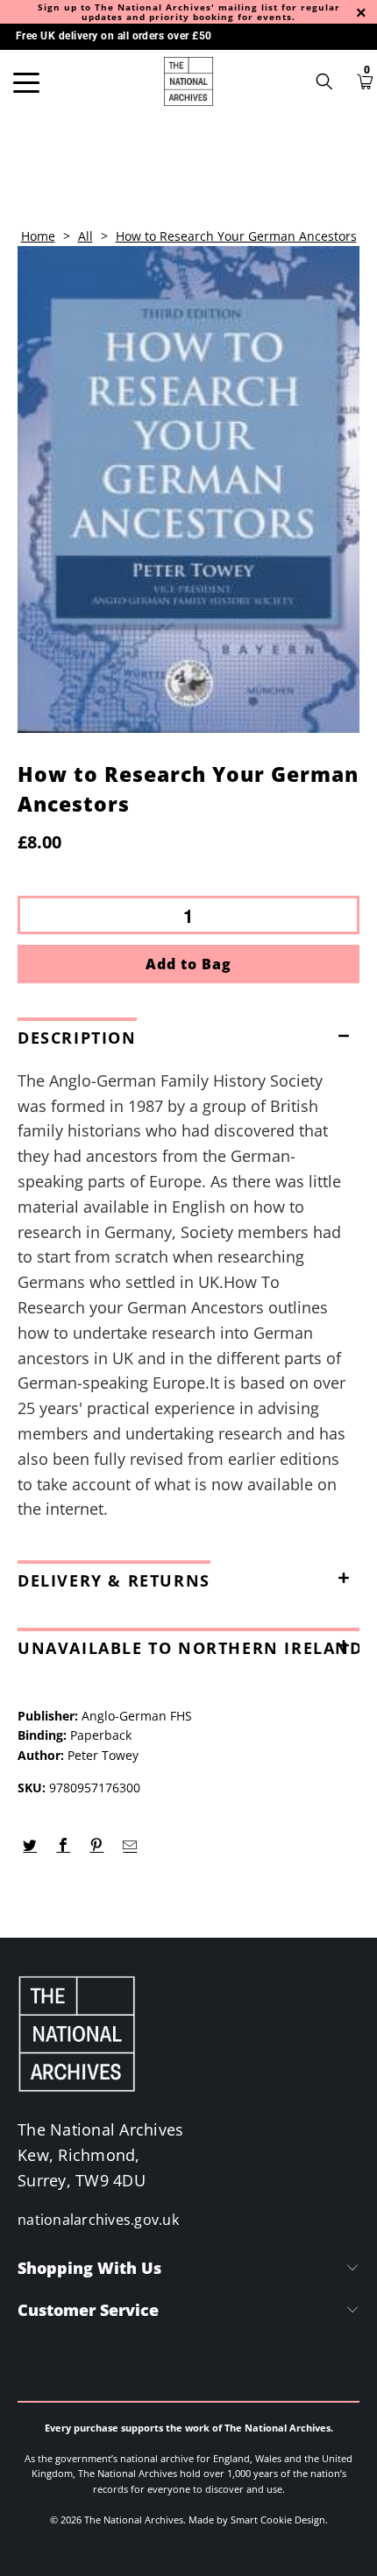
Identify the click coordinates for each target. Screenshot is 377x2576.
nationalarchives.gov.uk (98, 2220)
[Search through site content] (331, 81)
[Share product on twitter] (30, 1846)
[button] (188, 1034)
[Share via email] (130, 1846)
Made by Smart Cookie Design (257, 2520)
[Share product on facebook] (64, 1846)
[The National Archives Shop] (189, 81)
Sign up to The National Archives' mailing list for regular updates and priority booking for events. (189, 12)
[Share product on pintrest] (97, 1846)
